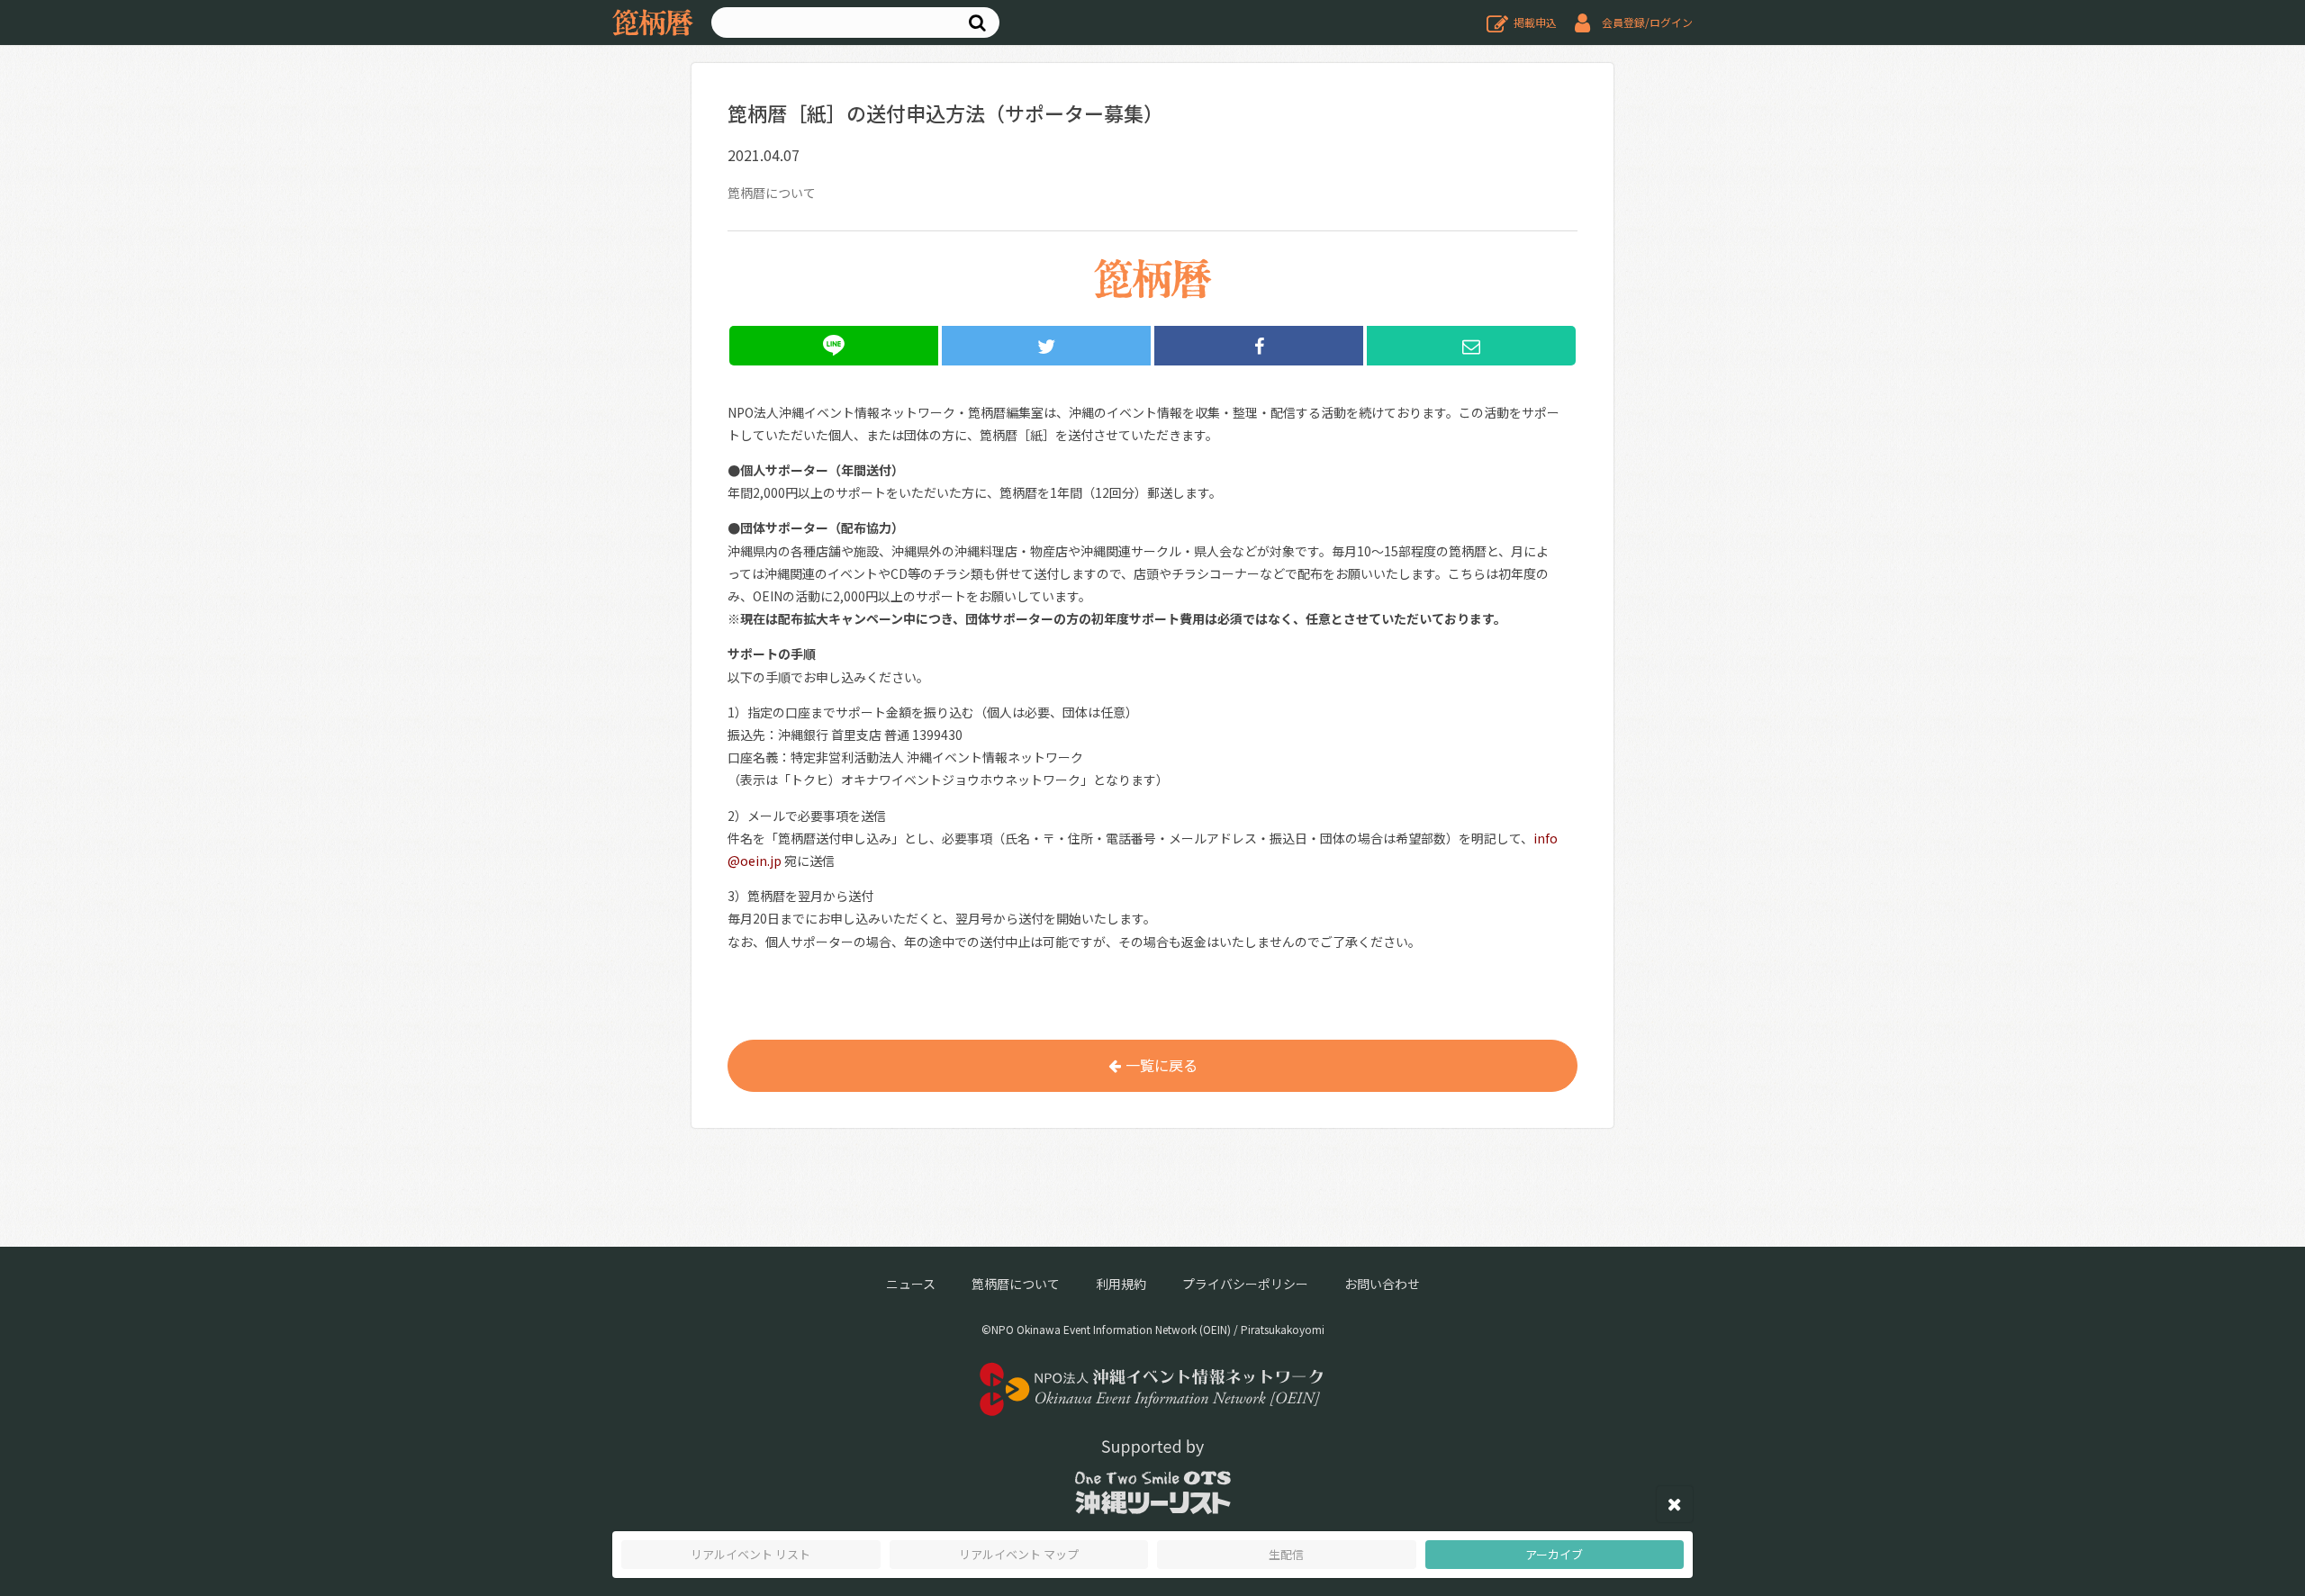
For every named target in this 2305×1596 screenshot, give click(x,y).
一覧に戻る (1162, 1065)
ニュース (911, 1284)
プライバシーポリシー (1245, 1284)
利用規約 (1121, 1284)
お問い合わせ (1382, 1284)
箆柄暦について (1016, 1284)
